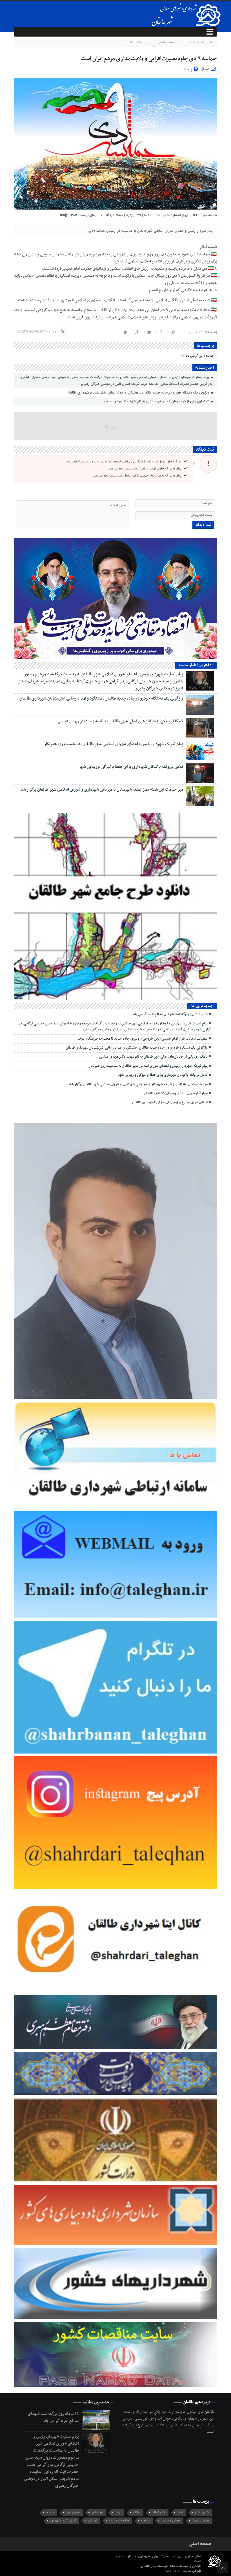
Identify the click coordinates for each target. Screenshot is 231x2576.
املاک (137, 2513)
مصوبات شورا (201, 2521)
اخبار (130, 42)
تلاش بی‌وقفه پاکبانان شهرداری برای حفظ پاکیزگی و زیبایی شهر (131, 767)
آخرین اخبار (202, 2513)
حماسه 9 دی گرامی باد (200, 356)
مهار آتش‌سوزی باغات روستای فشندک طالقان (176, 1093)
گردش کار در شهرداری (63, 2521)
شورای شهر (73, 2513)
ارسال (205, 69)
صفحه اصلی (166, 42)
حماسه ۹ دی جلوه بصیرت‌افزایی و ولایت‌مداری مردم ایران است (149, 59)
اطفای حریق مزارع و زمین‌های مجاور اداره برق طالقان (170, 1102)
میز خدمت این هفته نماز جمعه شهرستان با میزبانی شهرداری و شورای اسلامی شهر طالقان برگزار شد (102, 790)
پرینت (188, 68)
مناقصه (146, 2521)
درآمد (118, 2513)
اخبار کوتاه (159, 2513)
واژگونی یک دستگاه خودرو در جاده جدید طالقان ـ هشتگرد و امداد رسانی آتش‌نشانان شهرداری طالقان (139, 393)
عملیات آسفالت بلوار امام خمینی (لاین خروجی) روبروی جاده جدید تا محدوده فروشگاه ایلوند (143, 1039)
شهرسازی (97, 2513)
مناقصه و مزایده (119, 2521)
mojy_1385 (69, 215)
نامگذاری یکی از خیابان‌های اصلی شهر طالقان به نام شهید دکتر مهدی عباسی (157, 401)
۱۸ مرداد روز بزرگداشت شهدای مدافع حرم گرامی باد (170, 1014)
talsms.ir (173, 2571)
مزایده (50, 2513)
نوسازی (93, 2521)
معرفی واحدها (171, 2521)
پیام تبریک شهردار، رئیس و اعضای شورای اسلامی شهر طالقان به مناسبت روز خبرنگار (114, 744)
